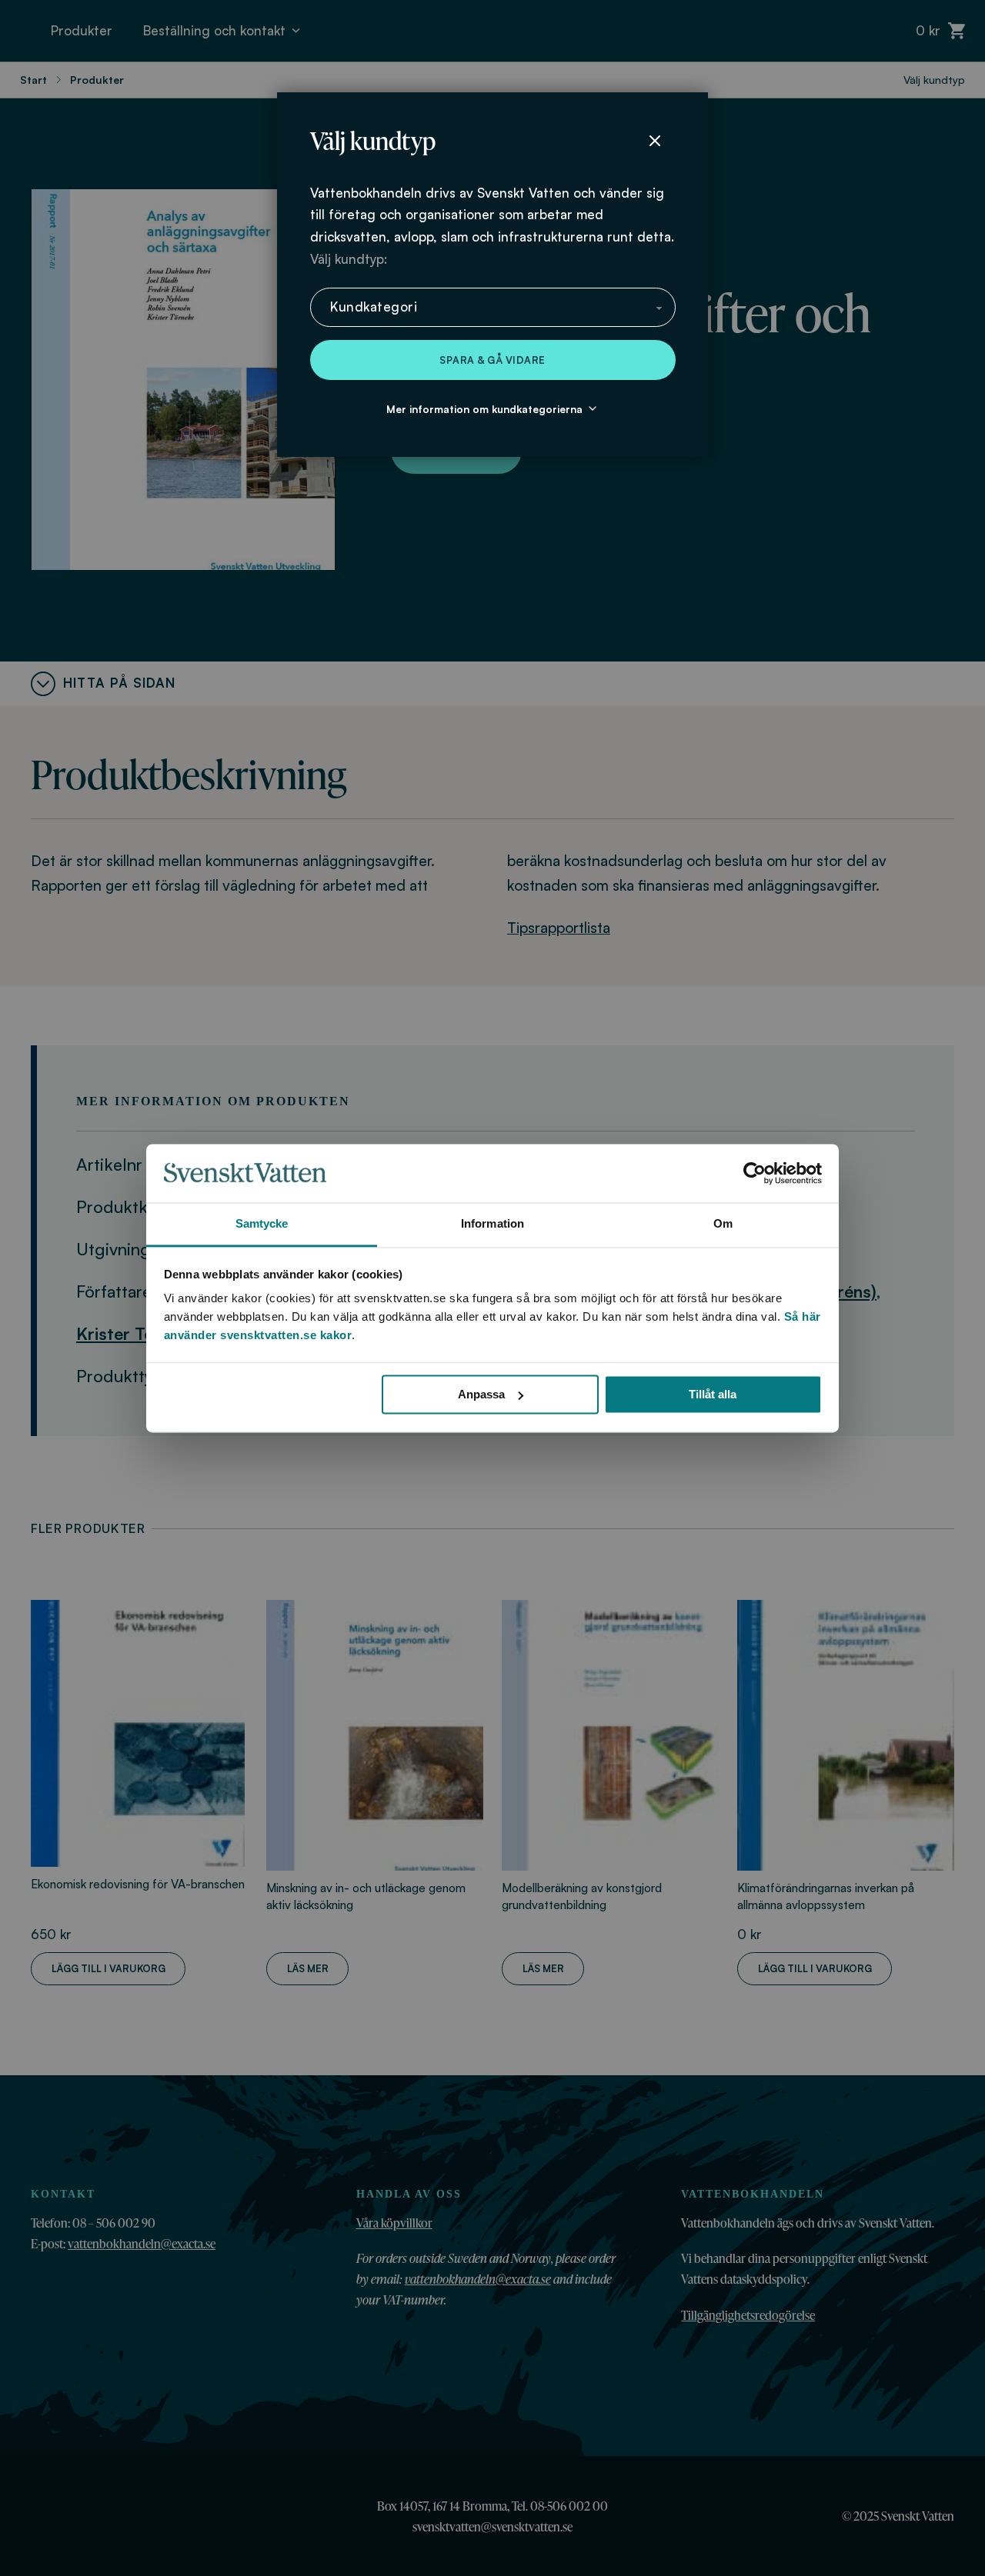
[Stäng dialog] (655, 141)
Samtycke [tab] (262, 1224)
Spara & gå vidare (492, 360)
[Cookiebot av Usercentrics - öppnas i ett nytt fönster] (755, 1173)
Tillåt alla (713, 1394)
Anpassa (481, 1394)
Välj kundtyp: (349, 259)
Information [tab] (492, 1224)
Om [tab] (723, 1224)
